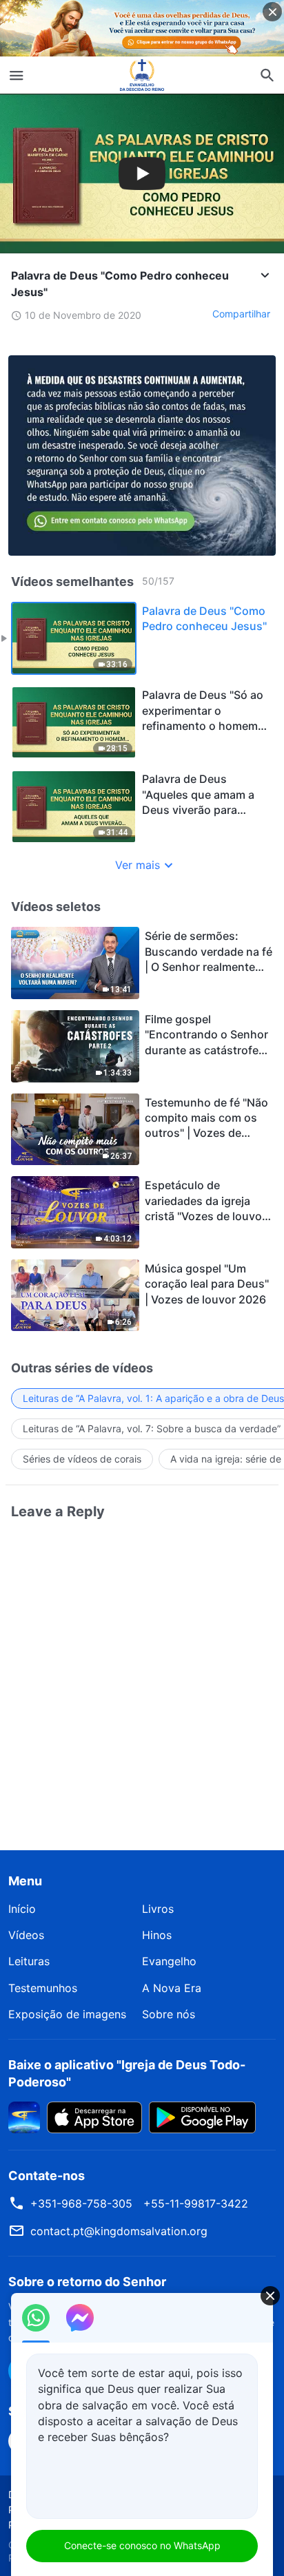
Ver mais (138, 865)
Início (22, 1909)
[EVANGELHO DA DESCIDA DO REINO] (142, 75)
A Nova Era (172, 1988)
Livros (158, 1909)
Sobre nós (169, 2014)
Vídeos (26, 1935)
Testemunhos (43, 1988)
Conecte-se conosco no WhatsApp (142, 2545)
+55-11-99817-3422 (196, 2203)
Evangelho (169, 1961)
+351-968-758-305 (81, 2203)
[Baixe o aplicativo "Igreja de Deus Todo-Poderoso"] (24, 2116)
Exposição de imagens (67, 2014)
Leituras (29, 1961)
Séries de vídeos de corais (82, 1459)
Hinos (157, 1935)
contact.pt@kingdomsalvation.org (119, 2231)
